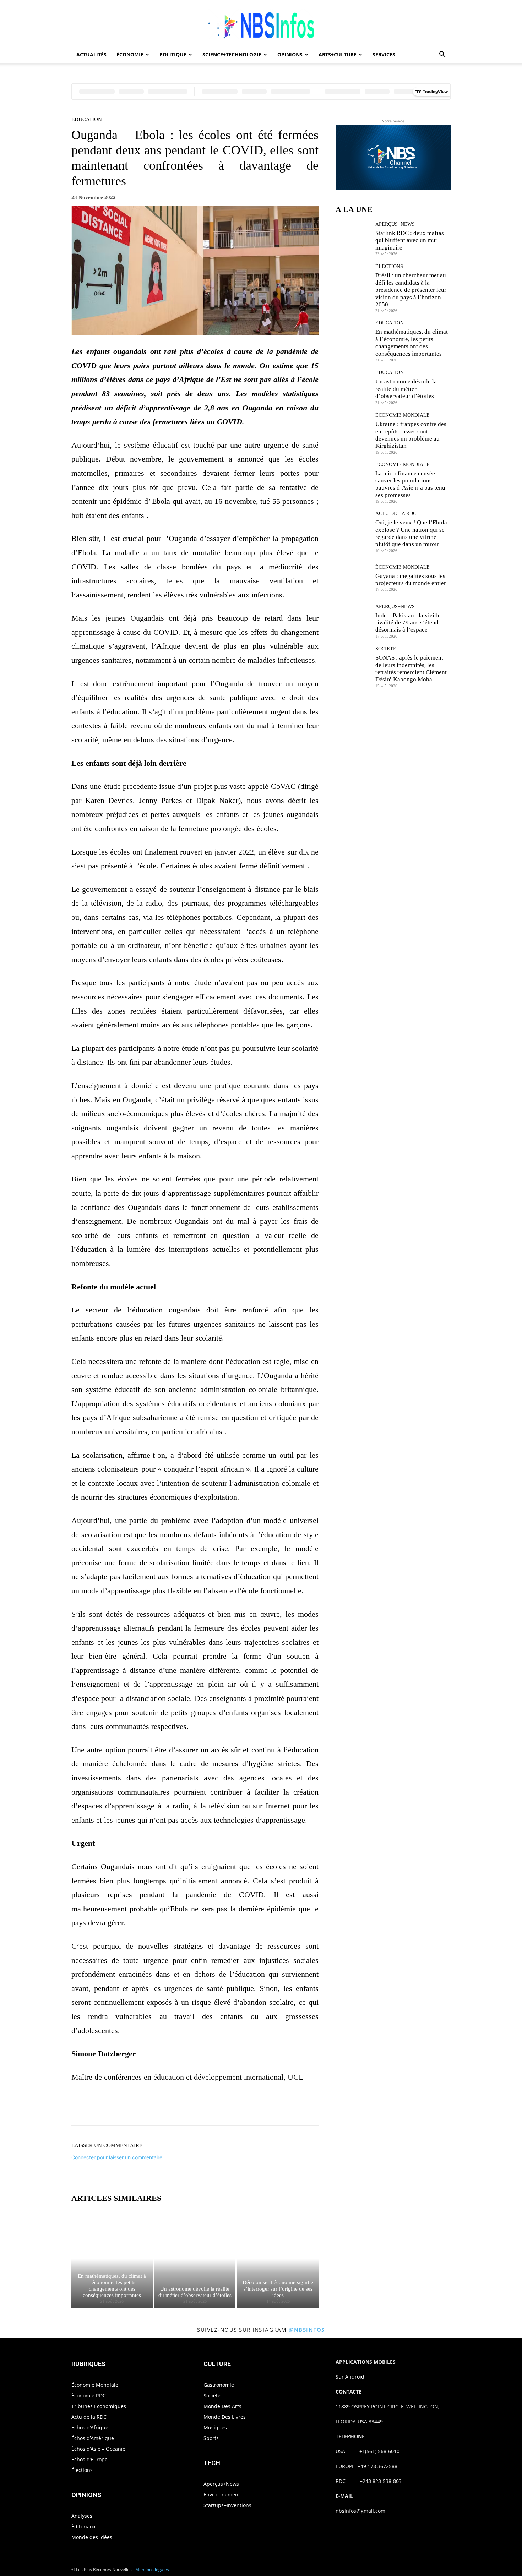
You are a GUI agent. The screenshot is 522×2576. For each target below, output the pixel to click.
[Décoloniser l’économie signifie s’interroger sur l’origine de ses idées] (278, 2259)
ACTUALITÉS (91, 54)
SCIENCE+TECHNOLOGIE (232, 54)
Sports (211, 2438)
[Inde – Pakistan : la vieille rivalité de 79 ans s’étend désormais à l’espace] (353, 621)
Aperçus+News (395, 224)
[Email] (252, 2106)
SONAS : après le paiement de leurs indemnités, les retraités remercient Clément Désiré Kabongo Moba (411, 668)
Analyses (82, 2516)
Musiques (215, 2427)
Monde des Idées (92, 2537)
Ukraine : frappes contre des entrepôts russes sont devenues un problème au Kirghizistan (411, 435)
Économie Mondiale (403, 415)
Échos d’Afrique (90, 2427)
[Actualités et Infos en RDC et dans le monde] (261, 24)
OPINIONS (290, 54)
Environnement (222, 2495)
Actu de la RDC (396, 514)
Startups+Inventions (227, 2505)
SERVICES (384, 54)
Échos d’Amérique (93, 2438)
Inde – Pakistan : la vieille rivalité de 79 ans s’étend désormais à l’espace (408, 623)
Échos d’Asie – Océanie (98, 2449)
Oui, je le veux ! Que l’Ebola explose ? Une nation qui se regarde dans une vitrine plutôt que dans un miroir (411, 533)
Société (386, 649)
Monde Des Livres (225, 2417)
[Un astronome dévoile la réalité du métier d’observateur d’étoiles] (195, 2259)
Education (87, 119)
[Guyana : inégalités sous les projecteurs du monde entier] (353, 578)
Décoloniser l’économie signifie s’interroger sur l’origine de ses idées (278, 2289)
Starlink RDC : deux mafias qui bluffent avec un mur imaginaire (410, 240)
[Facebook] (170, 2106)
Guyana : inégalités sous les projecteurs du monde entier (411, 580)
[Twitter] (186, 2106)
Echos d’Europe (89, 2459)
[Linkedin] (235, 2106)
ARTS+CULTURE (338, 54)
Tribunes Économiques (99, 2406)
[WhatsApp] (219, 2106)
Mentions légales (152, 2569)
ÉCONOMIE (130, 54)
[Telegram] (268, 2106)
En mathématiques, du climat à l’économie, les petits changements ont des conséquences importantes (412, 343)
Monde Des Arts (222, 2406)
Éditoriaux (83, 2526)
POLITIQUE (173, 54)
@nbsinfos (307, 2330)
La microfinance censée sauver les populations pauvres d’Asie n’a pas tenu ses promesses (410, 484)
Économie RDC (89, 2395)
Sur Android (350, 2377)
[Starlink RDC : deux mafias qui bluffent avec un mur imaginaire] (353, 238)
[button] (442, 55)
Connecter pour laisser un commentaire (117, 2157)
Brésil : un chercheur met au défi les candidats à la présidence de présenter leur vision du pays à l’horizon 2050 (411, 290)
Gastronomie (219, 2385)
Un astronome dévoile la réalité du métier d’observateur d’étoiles (406, 389)
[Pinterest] (203, 2106)
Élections (389, 267)
